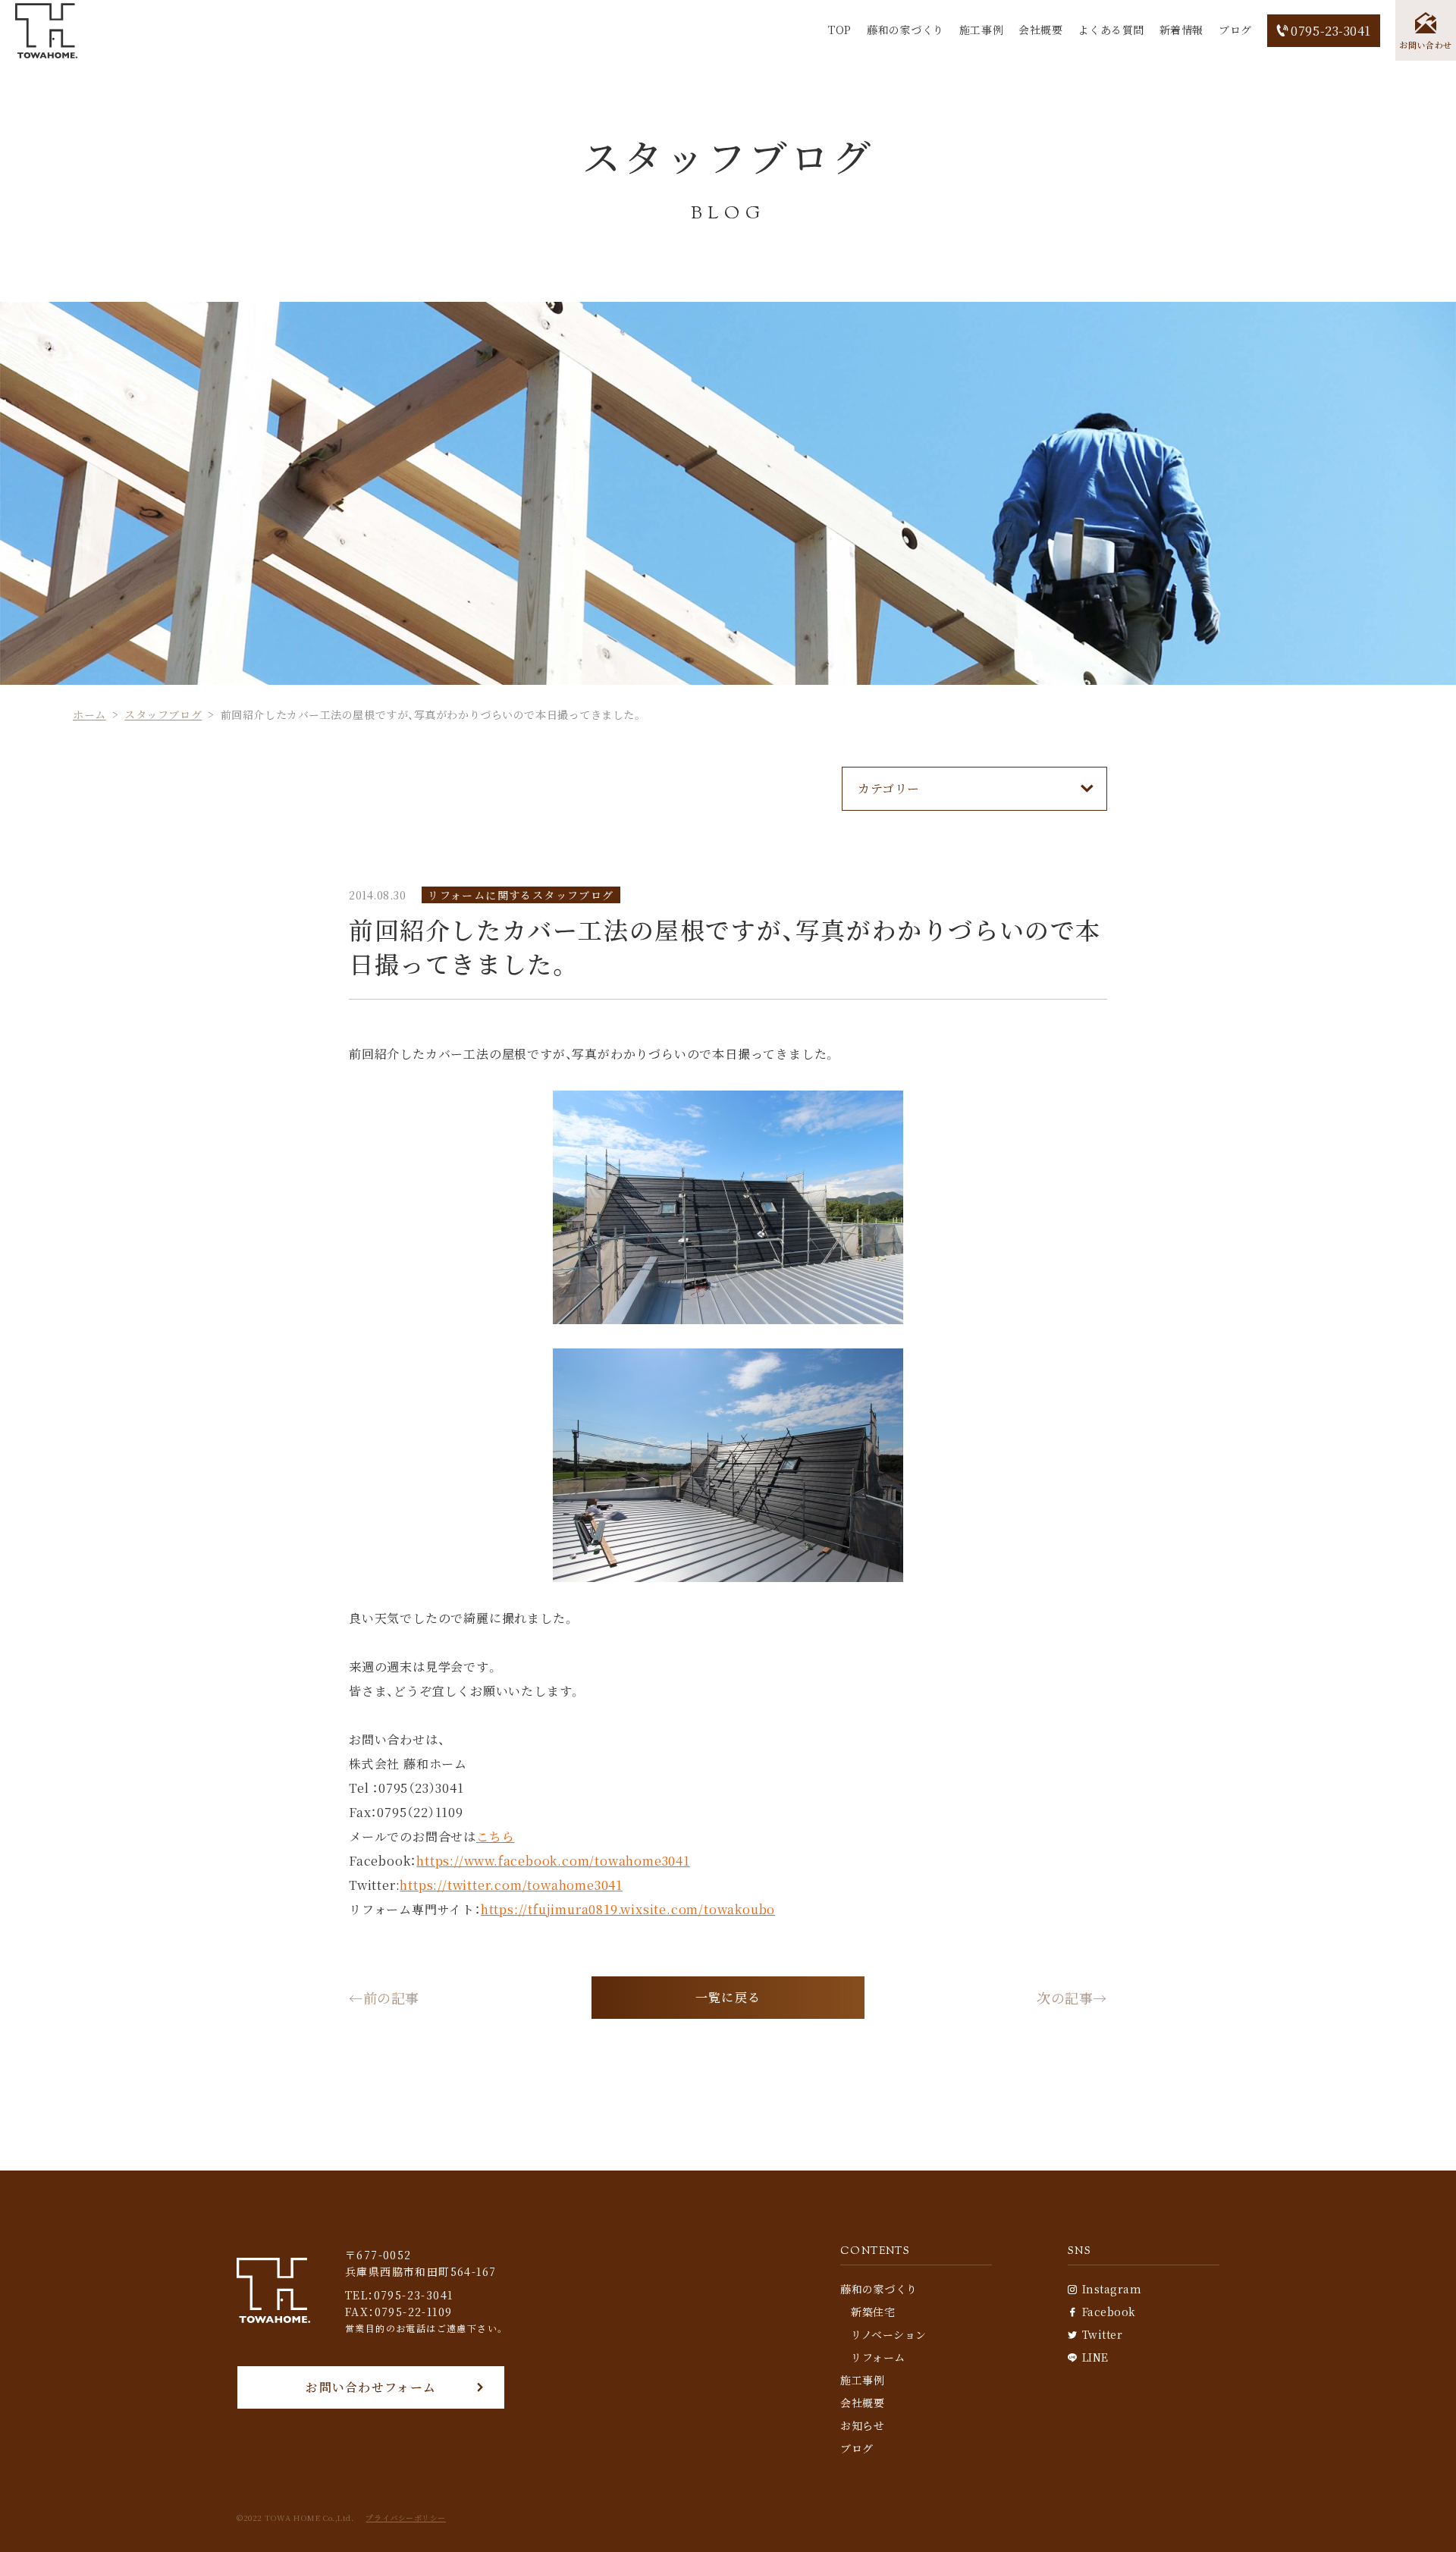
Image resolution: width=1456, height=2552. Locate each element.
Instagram (1112, 2289)
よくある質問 (1111, 30)
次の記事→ (1072, 1998)
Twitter (1102, 2334)
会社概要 (1040, 30)
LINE (1095, 2357)
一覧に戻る (728, 1997)
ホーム (89, 714)
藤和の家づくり (905, 30)
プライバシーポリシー (406, 2518)
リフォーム (878, 2357)
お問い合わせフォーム (371, 2387)
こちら (495, 1836)
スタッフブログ (163, 714)
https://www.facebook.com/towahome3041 (553, 1861)
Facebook (1109, 2312)
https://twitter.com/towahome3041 (511, 1885)
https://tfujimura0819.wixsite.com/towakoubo (628, 1909)
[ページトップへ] (1422, 2518)
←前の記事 (384, 1998)
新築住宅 (873, 2312)
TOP (840, 30)
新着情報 (1181, 30)
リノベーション (889, 2334)
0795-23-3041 (1331, 31)
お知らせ (862, 2425)
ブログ (1235, 30)
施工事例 (981, 30)
